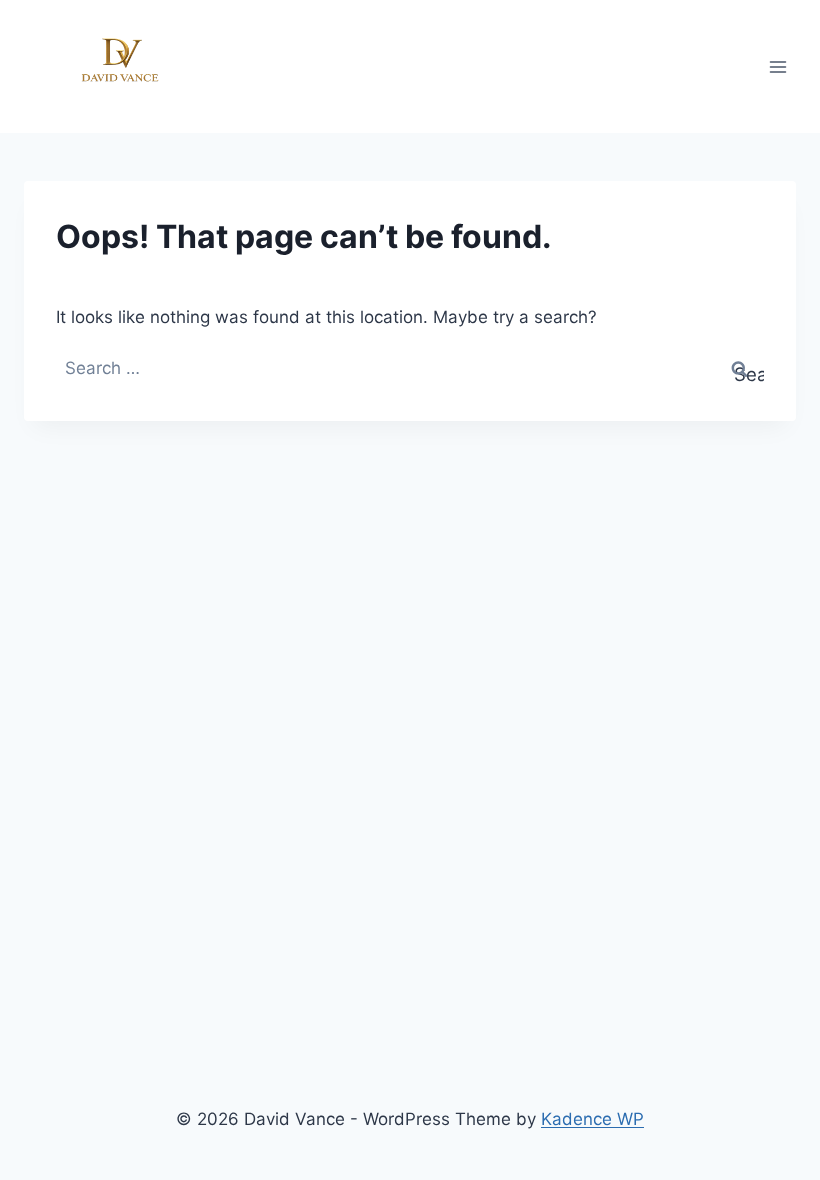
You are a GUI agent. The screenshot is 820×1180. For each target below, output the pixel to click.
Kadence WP (592, 1119)
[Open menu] (777, 66)
